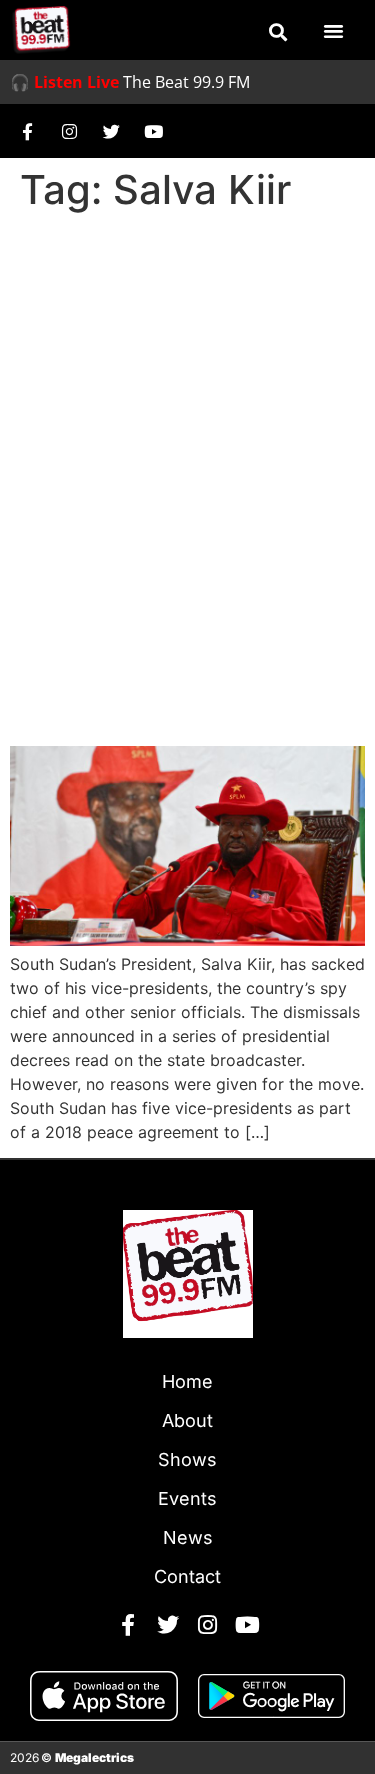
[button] (278, 32)
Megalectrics (94, 1757)
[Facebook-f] (27, 131)
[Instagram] (69, 131)
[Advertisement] (187, 417)
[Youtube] (153, 131)
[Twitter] (111, 131)
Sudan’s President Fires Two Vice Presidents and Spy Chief (186, 672)
